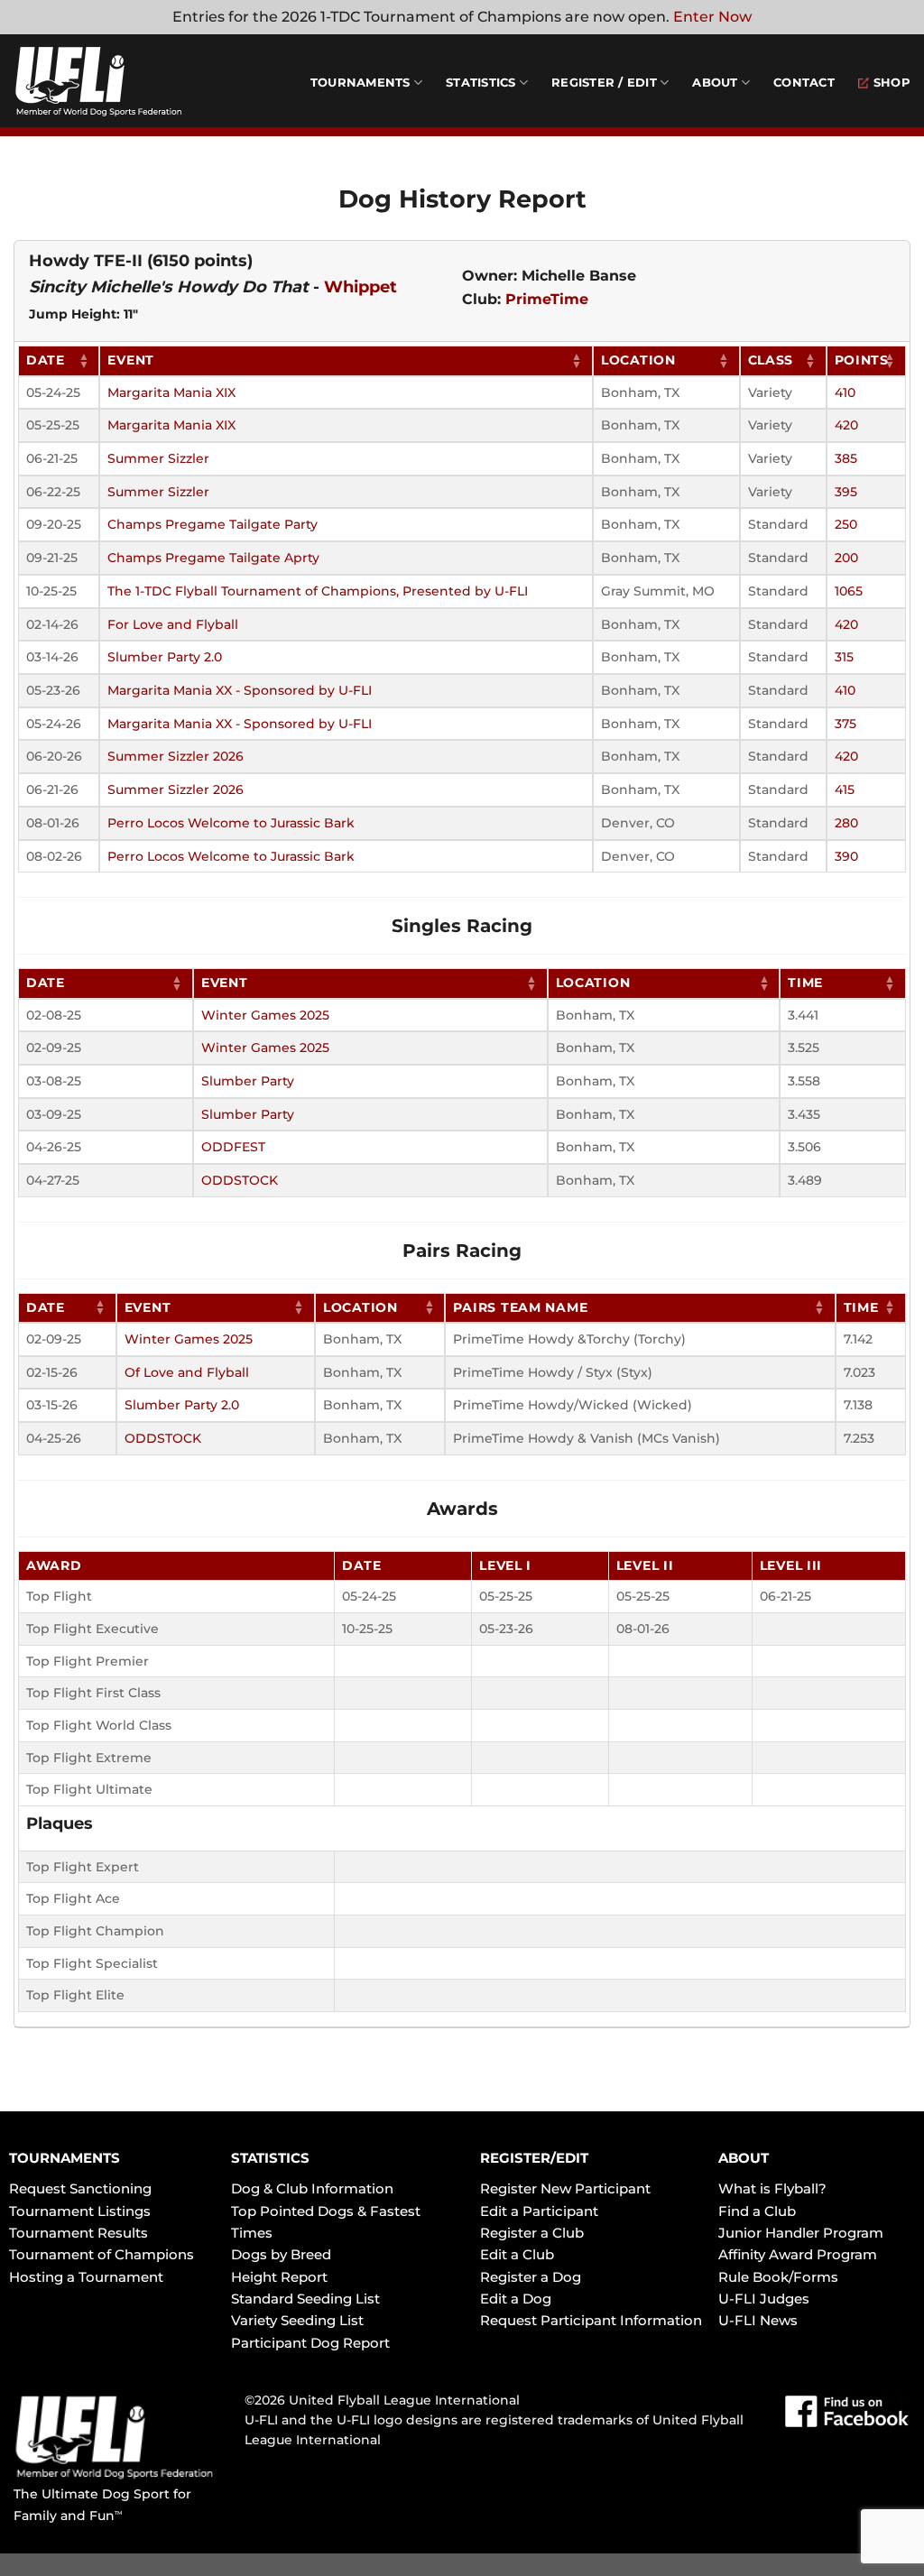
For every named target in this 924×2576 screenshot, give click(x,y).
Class (771, 360)
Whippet (360, 287)
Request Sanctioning (80, 2188)
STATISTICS (270, 2158)
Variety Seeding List (297, 2320)
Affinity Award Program (798, 2254)
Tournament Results (79, 2233)
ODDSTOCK (240, 1180)
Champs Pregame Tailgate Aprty (213, 558)
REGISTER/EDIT (534, 2158)
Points (862, 360)
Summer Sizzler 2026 (176, 756)
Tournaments (360, 83)
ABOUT (744, 2158)
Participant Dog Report (310, 2343)
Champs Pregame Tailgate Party (213, 524)
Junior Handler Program (801, 2233)
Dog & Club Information (312, 2188)
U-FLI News (758, 2320)
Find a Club (757, 2211)
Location (638, 360)
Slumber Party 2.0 (165, 657)
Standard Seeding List (305, 2299)
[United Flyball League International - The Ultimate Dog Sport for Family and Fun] (122, 81)
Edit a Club (517, 2254)
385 (846, 458)
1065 (849, 591)
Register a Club (532, 2233)
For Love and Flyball (173, 624)
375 (845, 724)
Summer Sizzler (158, 458)
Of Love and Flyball (187, 1372)
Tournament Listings (80, 2211)
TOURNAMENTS (65, 2158)
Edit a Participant (539, 2211)
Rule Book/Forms (778, 2277)
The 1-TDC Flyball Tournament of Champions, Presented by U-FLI (318, 591)
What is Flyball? (772, 2188)
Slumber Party (248, 1081)
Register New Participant (565, 2188)
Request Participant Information (591, 2320)
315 (844, 657)
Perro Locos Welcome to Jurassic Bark (231, 823)
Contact (804, 83)
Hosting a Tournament (86, 2277)
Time (805, 983)
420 (846, 425)
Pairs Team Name (520, 1307)
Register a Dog (531, 2277)
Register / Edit (604, 83)
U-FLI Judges (764, 2299)
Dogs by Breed (281, 2254)
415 (845, 789)
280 (846, 823)
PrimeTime (547, 299)
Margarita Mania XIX (171, 392)
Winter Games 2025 (265, 1015)
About (715, 83)
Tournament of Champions (102, 2254)
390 (846, 856)
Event (131, 360)
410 (845, 392)
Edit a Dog (516, 2299)
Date (46, 360)
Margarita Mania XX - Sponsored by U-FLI (240, 690)
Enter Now (712, 17)
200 (846, 558)
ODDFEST (233, 1147)
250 (846, 524)
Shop (892, 83)
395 (846, 492)
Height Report (279, 2277)
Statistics (481, 83)
